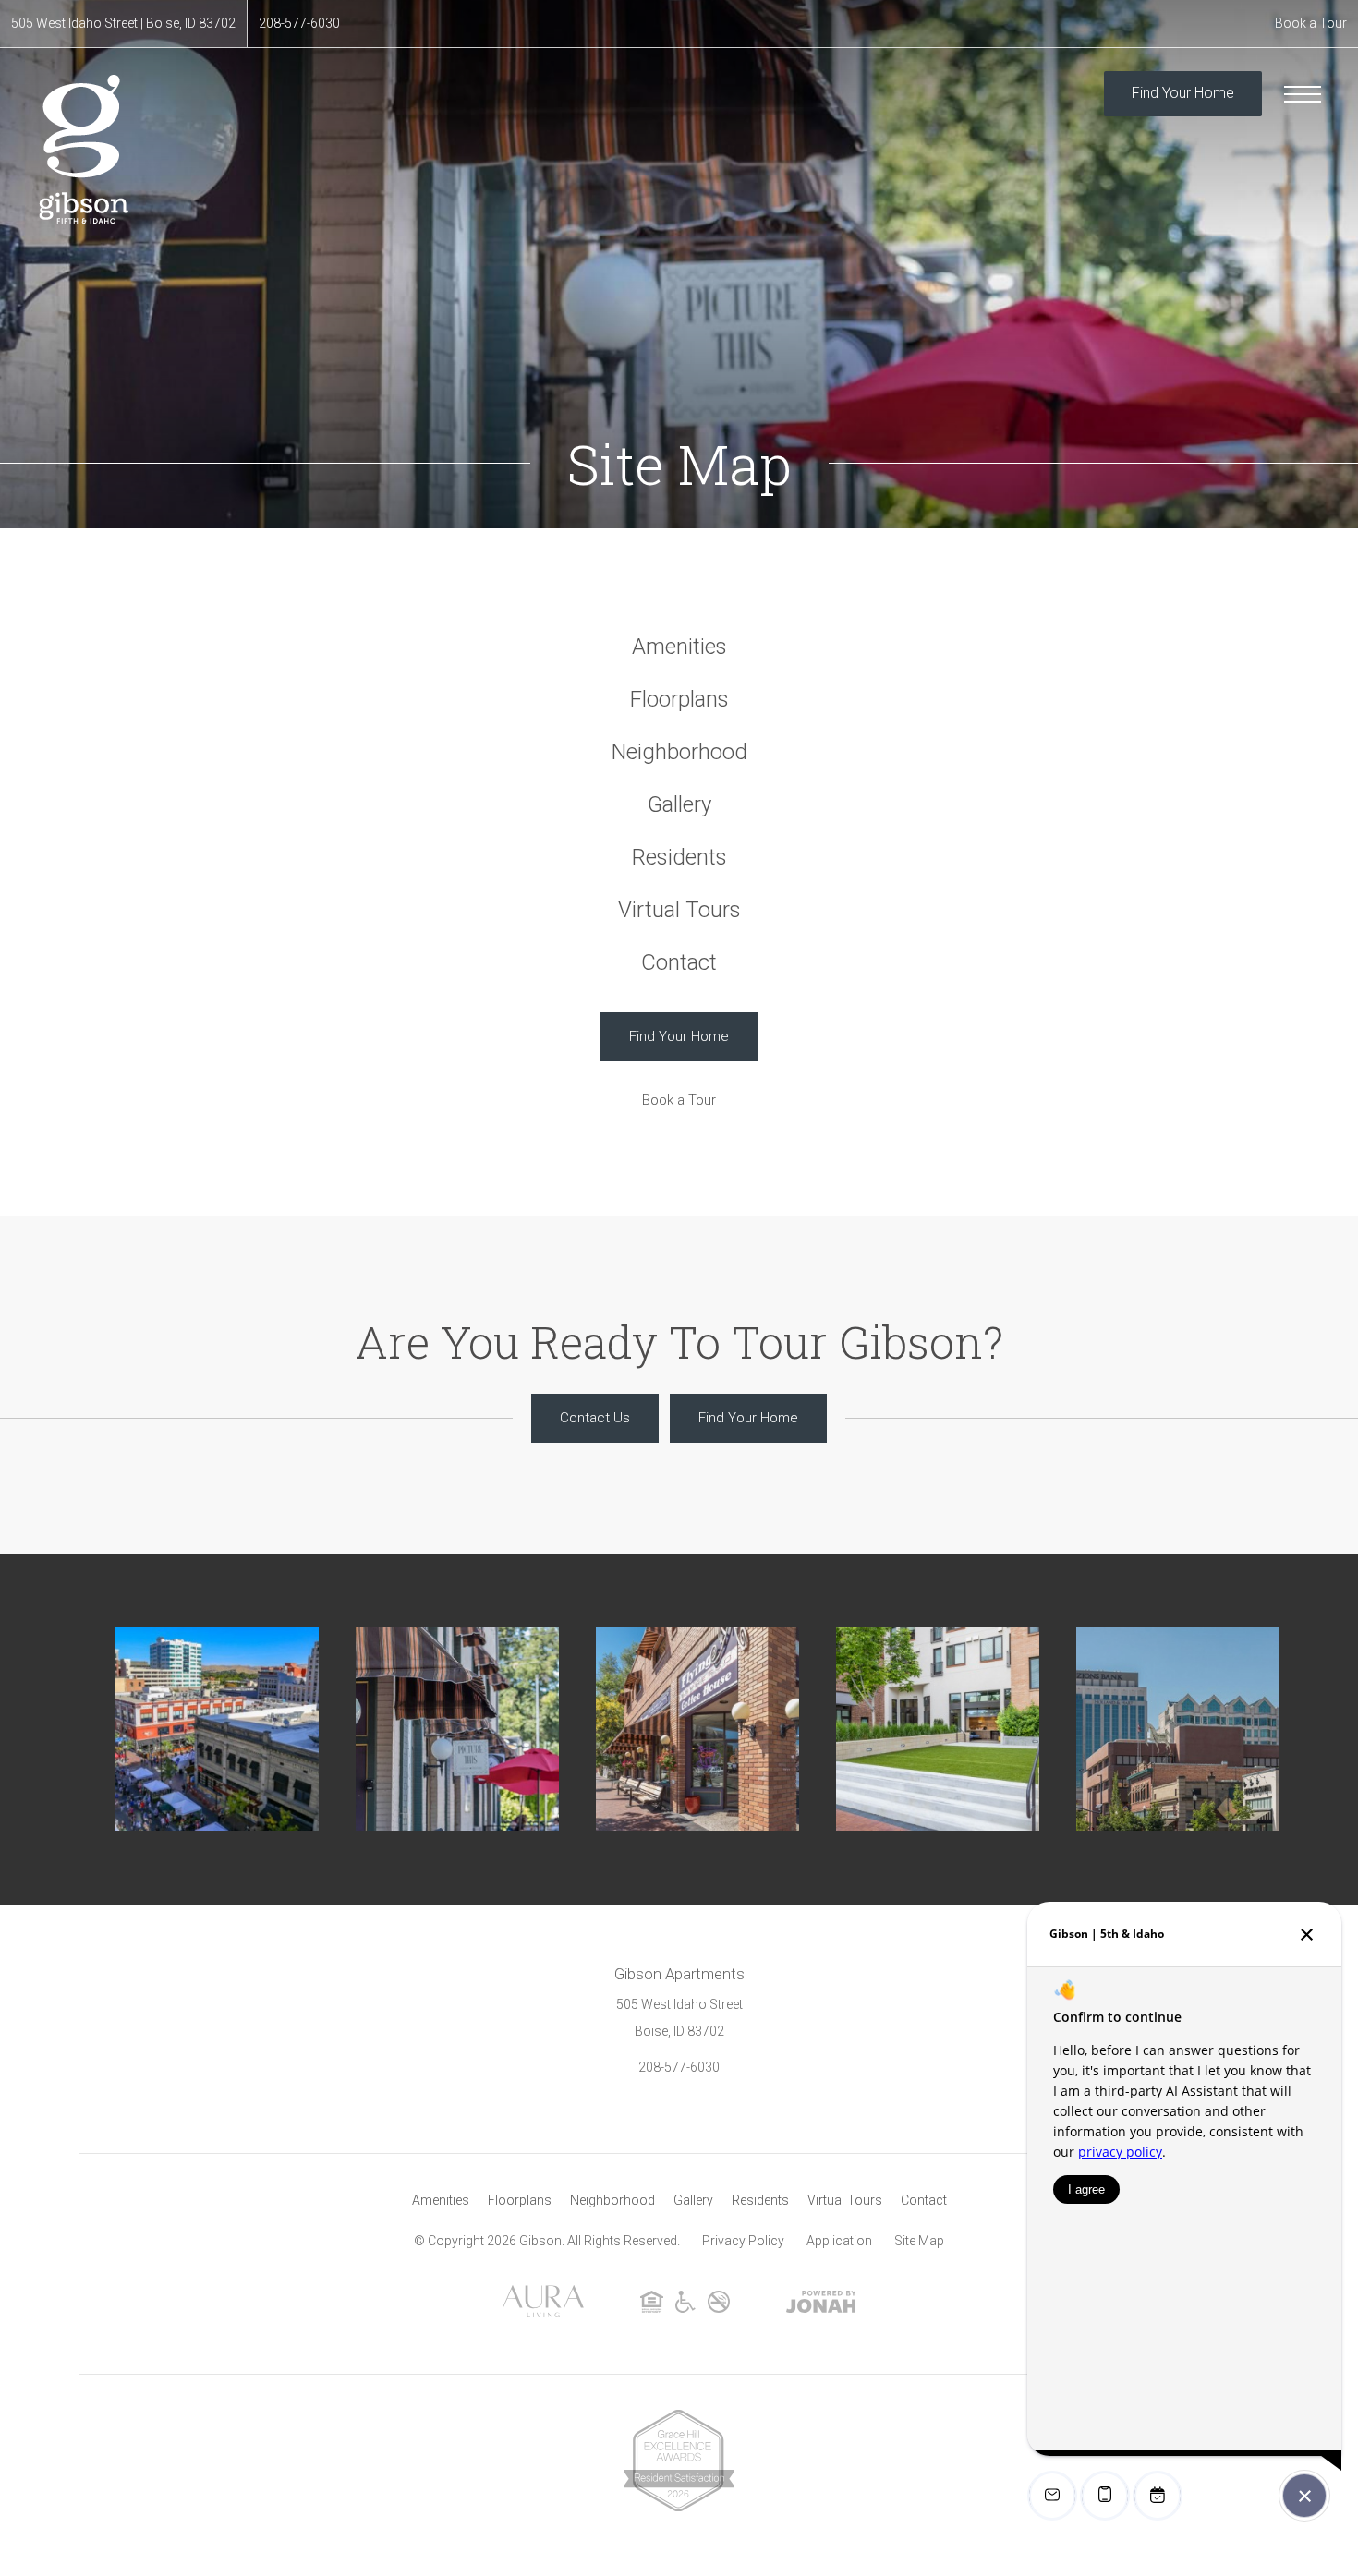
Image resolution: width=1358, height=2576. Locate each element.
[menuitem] (679, 647)
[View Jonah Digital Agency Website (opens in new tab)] (821, 2305)
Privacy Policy (743, 2241)
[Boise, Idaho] (457, 1729)
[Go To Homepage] (83, 149)
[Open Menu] (1303, 94)
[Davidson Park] (938, 1729)
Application (839, 2241)
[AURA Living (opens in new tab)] (543, 2313)
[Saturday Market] (217, 1729)
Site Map (919, 2241)
